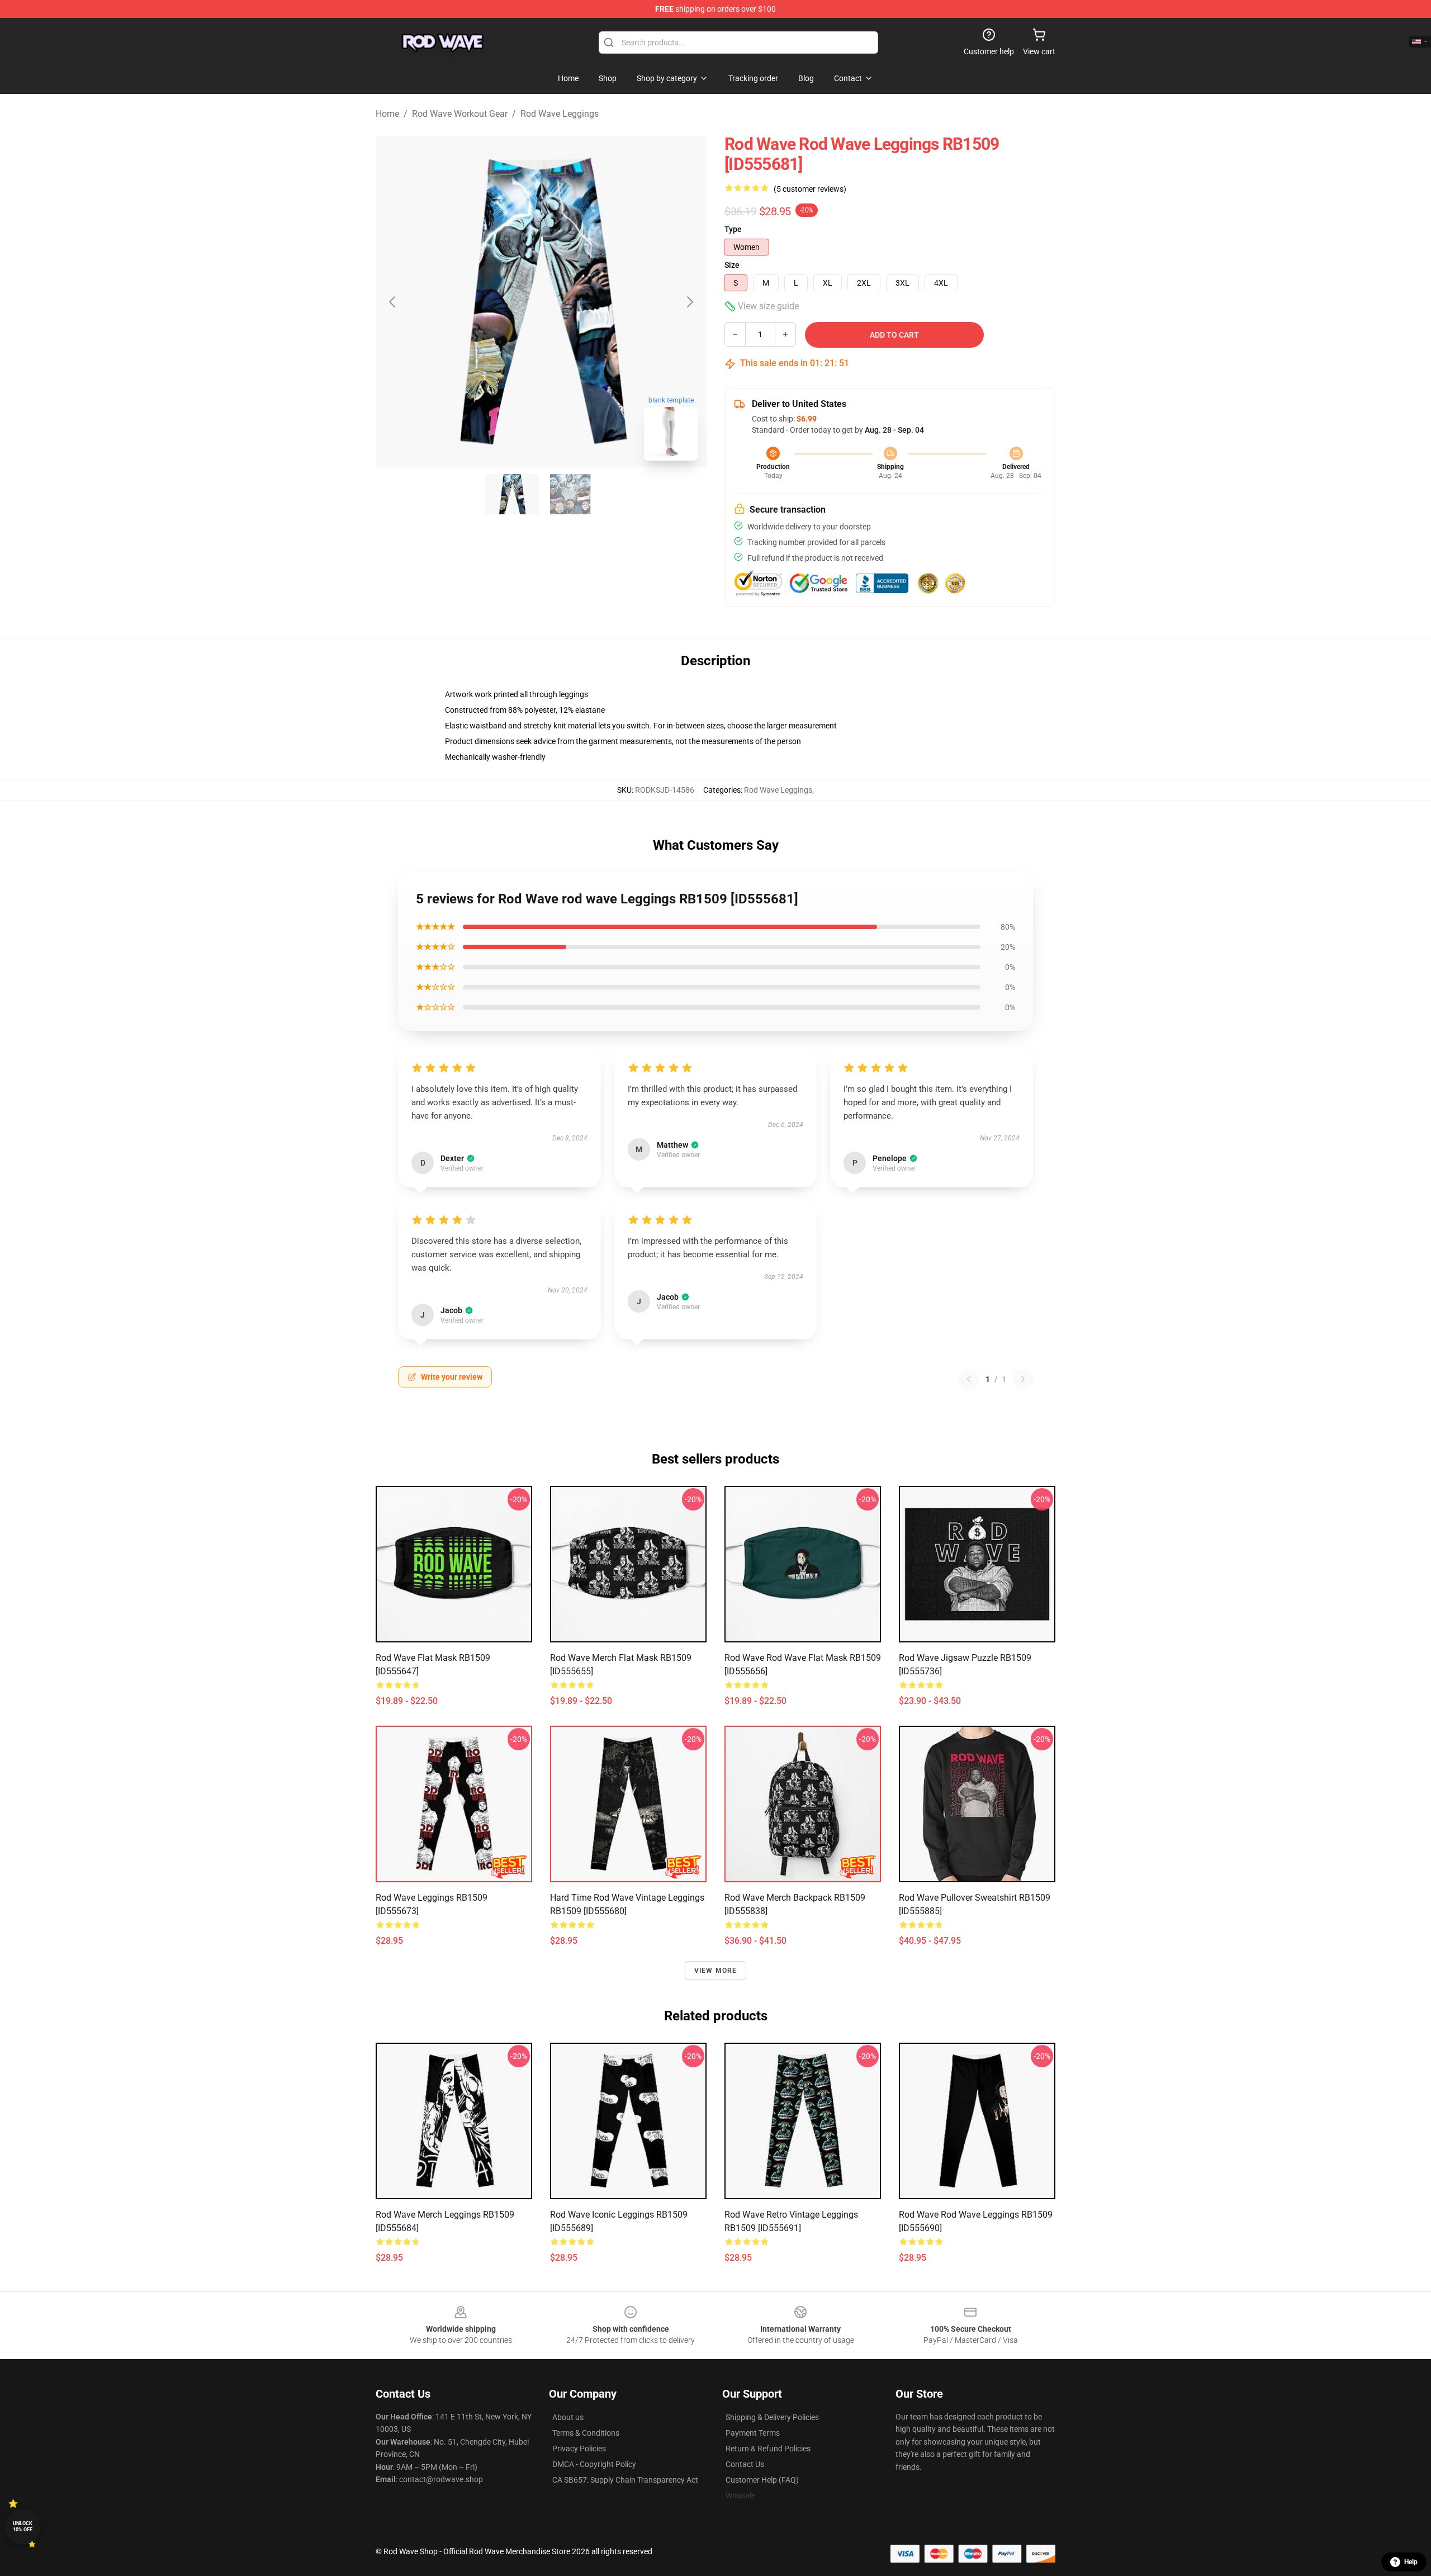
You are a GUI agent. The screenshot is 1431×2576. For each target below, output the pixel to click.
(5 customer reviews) (810, 189)
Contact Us (745, 2464)
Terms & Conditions (586, 2433)
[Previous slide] (393, 302)
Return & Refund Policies (768, 2449)
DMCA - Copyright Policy (594, 2464)
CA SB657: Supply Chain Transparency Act (625, 2480)
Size (732, 265)
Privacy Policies (579, 2449)
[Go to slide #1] (512, 494)
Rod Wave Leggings (560, 114)
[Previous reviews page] (969, 1379)
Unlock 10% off (23, 2527)
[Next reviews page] (1023, 1379)
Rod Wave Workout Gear (460, 114)
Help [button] (1411, 2562)
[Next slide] (689, 302)
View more (716, 1971)
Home (387, 114)
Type (733, 229)
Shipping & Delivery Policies (772, 2417)
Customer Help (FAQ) (762, 2480)
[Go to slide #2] (570, 494)
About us (568, 2417)
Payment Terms (753, 2433)
